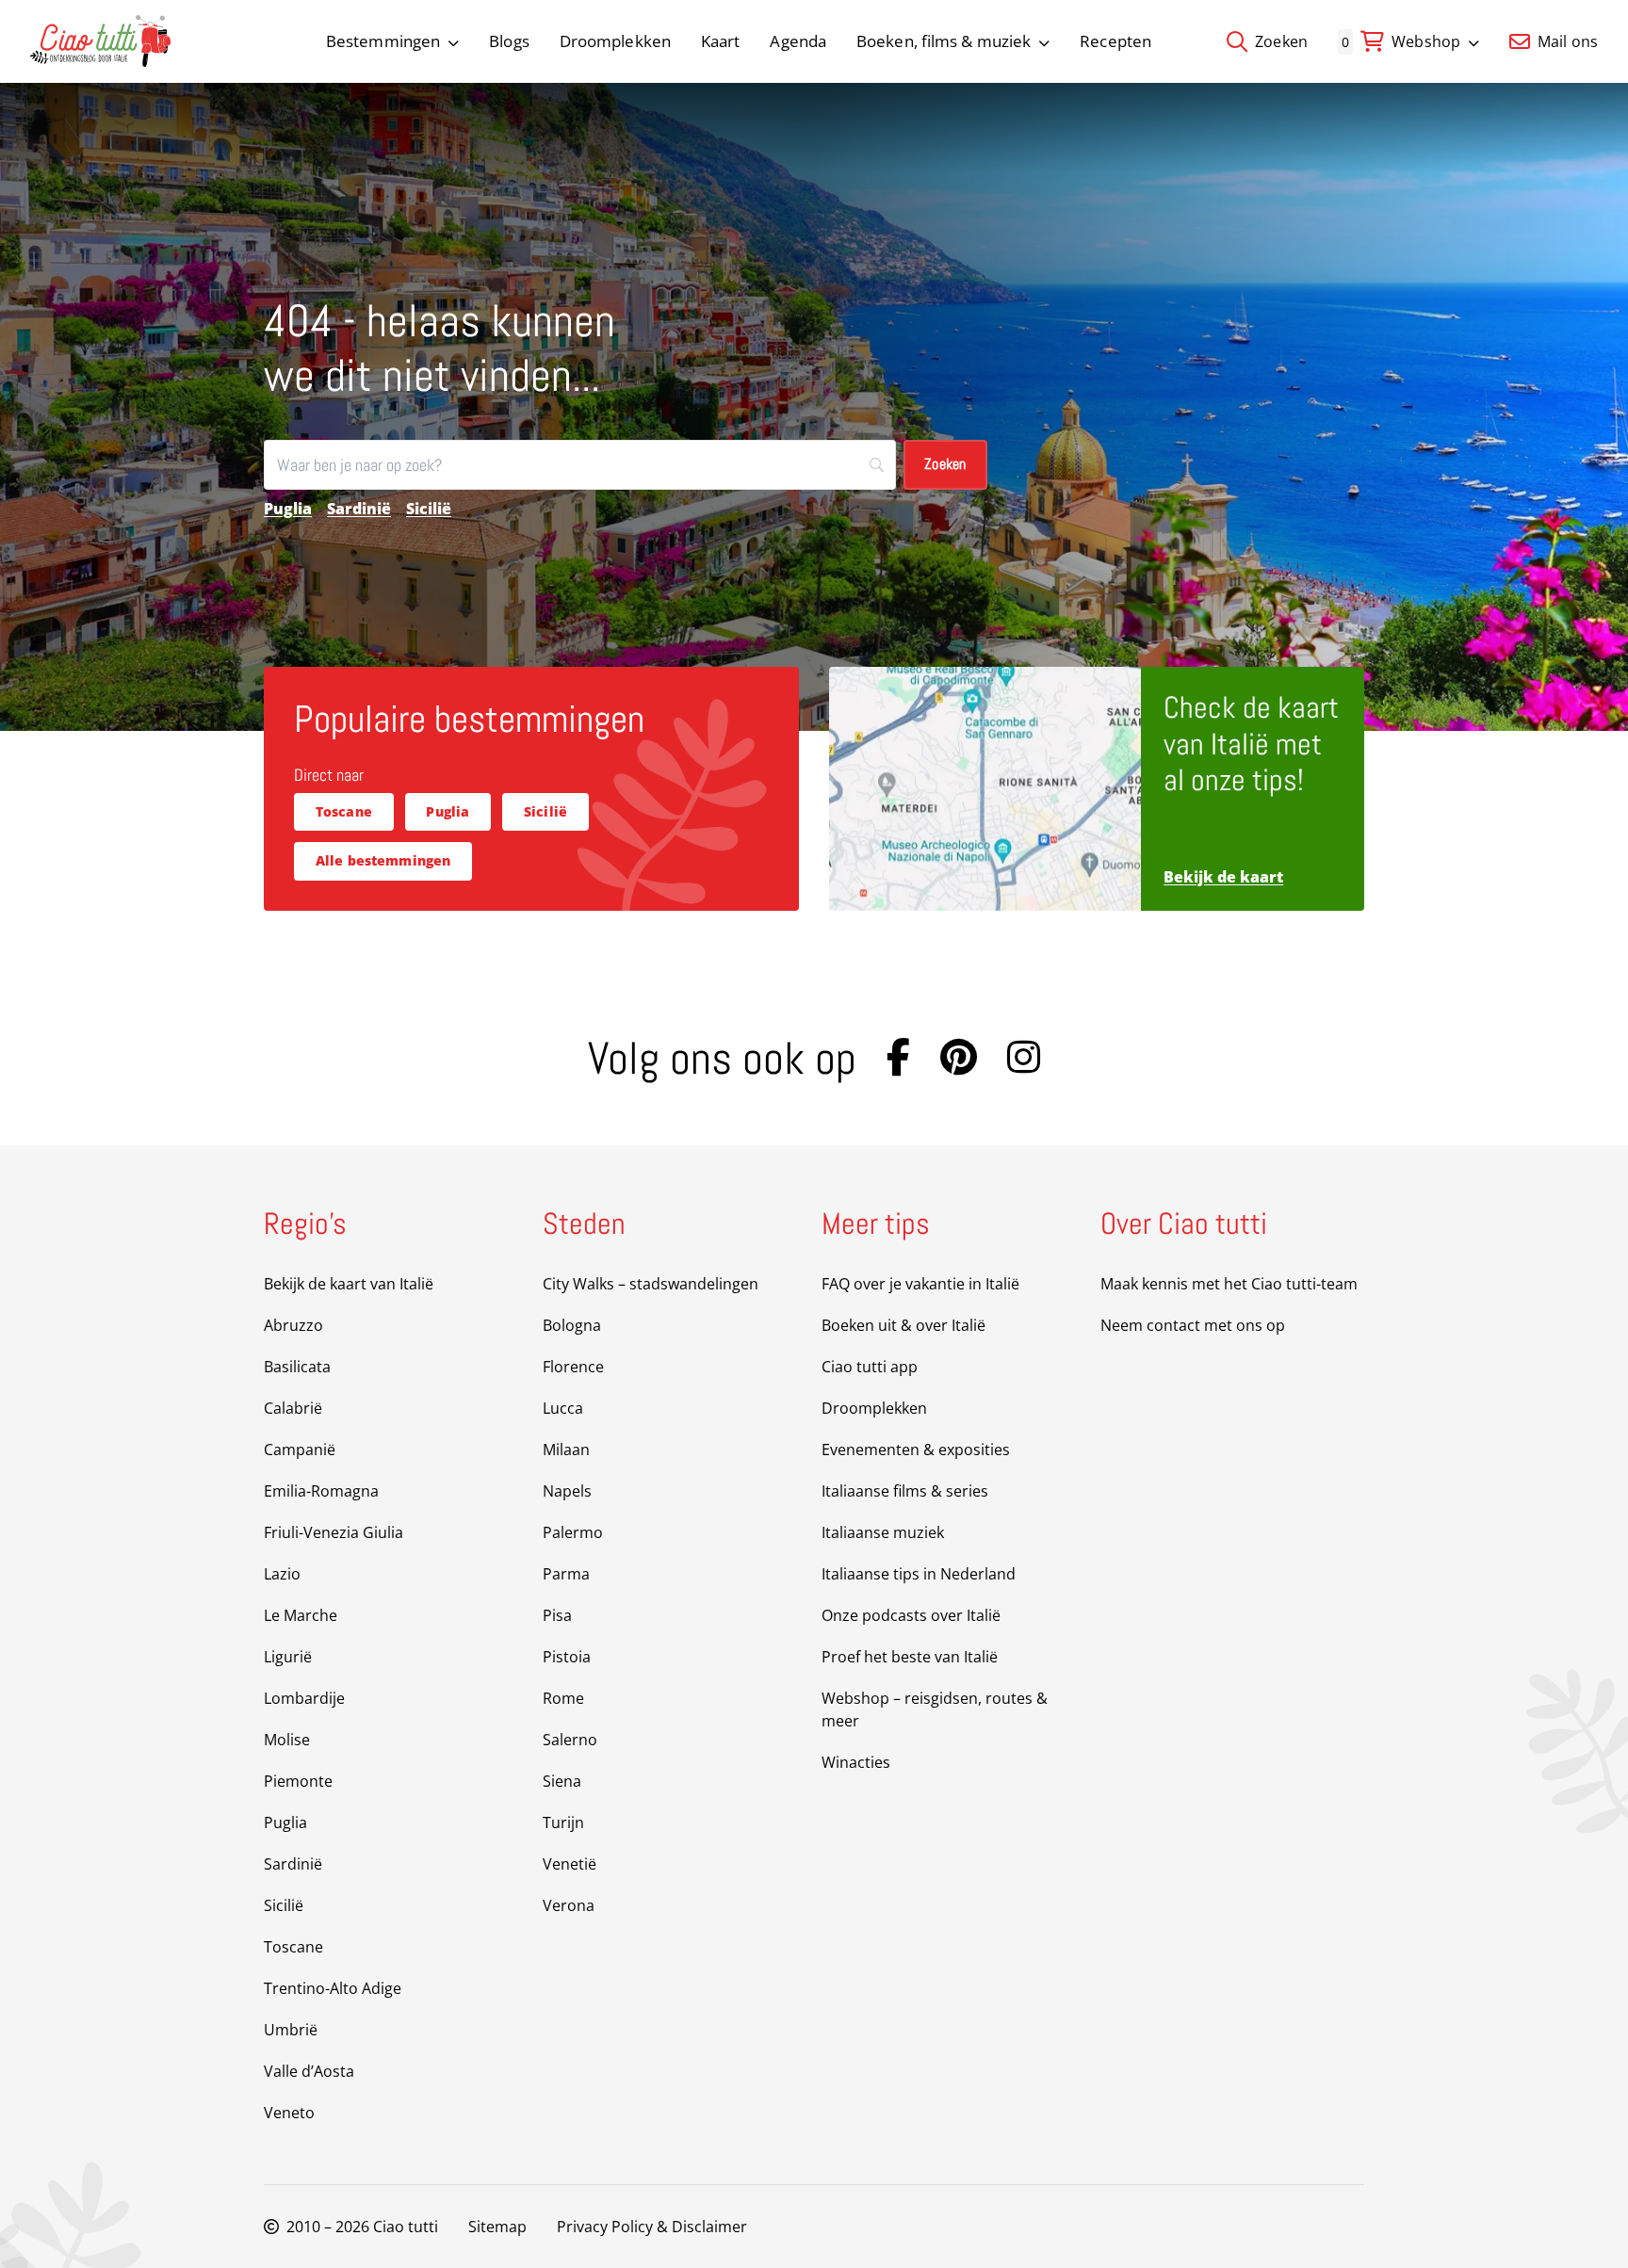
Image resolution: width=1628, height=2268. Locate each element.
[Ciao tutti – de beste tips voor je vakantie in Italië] (100, 41)
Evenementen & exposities (916, 1450)
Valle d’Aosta (309, 2071)
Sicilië (429, 509)
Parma (566, 1574)
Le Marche (301, 1615)
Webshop (1426, 41)
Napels (567, 1491)
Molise (287, 1740)
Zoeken (1279, 41)
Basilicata (297, 1367)
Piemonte (298, 1781)
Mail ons (1566, 41)
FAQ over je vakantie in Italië (920, 1284)
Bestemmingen (383, 41)
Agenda (798, 41)
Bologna (572, 1325)
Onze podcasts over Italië (911, 1615)
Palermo (573, 1532)
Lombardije (304, 1698)
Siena (562, 1781)
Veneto (289, 2113)
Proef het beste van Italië (910, 1657)
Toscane (344, 811)
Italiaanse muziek (883, 1532)
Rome (563, 1698)
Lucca (563, 1408)
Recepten (1115, 41)
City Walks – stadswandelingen (651, 1284)
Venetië (570, 1864)
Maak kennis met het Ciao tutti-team (1229, 1284)
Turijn (563, 1822)
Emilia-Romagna (321, 1491)
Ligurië (288, 1657)
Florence (573, 1367)
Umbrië (291, 2030)
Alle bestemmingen (383, 860)
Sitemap (497, 2227)
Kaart (721, 41)
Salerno (570, 1740)
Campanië (300, 1450)
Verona (569, 1905)
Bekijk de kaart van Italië (349, 1284)
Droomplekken (615, 41)
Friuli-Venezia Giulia (334, 1532)
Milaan (566, 1450)
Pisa (557, 1615)
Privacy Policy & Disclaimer (652, 2227)
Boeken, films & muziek (944, 41)
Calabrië (293, 1408)
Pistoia (567, 1657)
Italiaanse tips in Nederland (919, 1574)
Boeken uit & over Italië (904, 1325)
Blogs (509, 41)
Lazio (282, 1574)
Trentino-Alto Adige (333, 1988)
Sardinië (359, 509)
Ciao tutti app (870, 1367)
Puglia (288, 509)
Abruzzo (293, 1325)
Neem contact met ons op (1193, 1325)
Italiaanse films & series (905, 1491)
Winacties (856, 1762)
